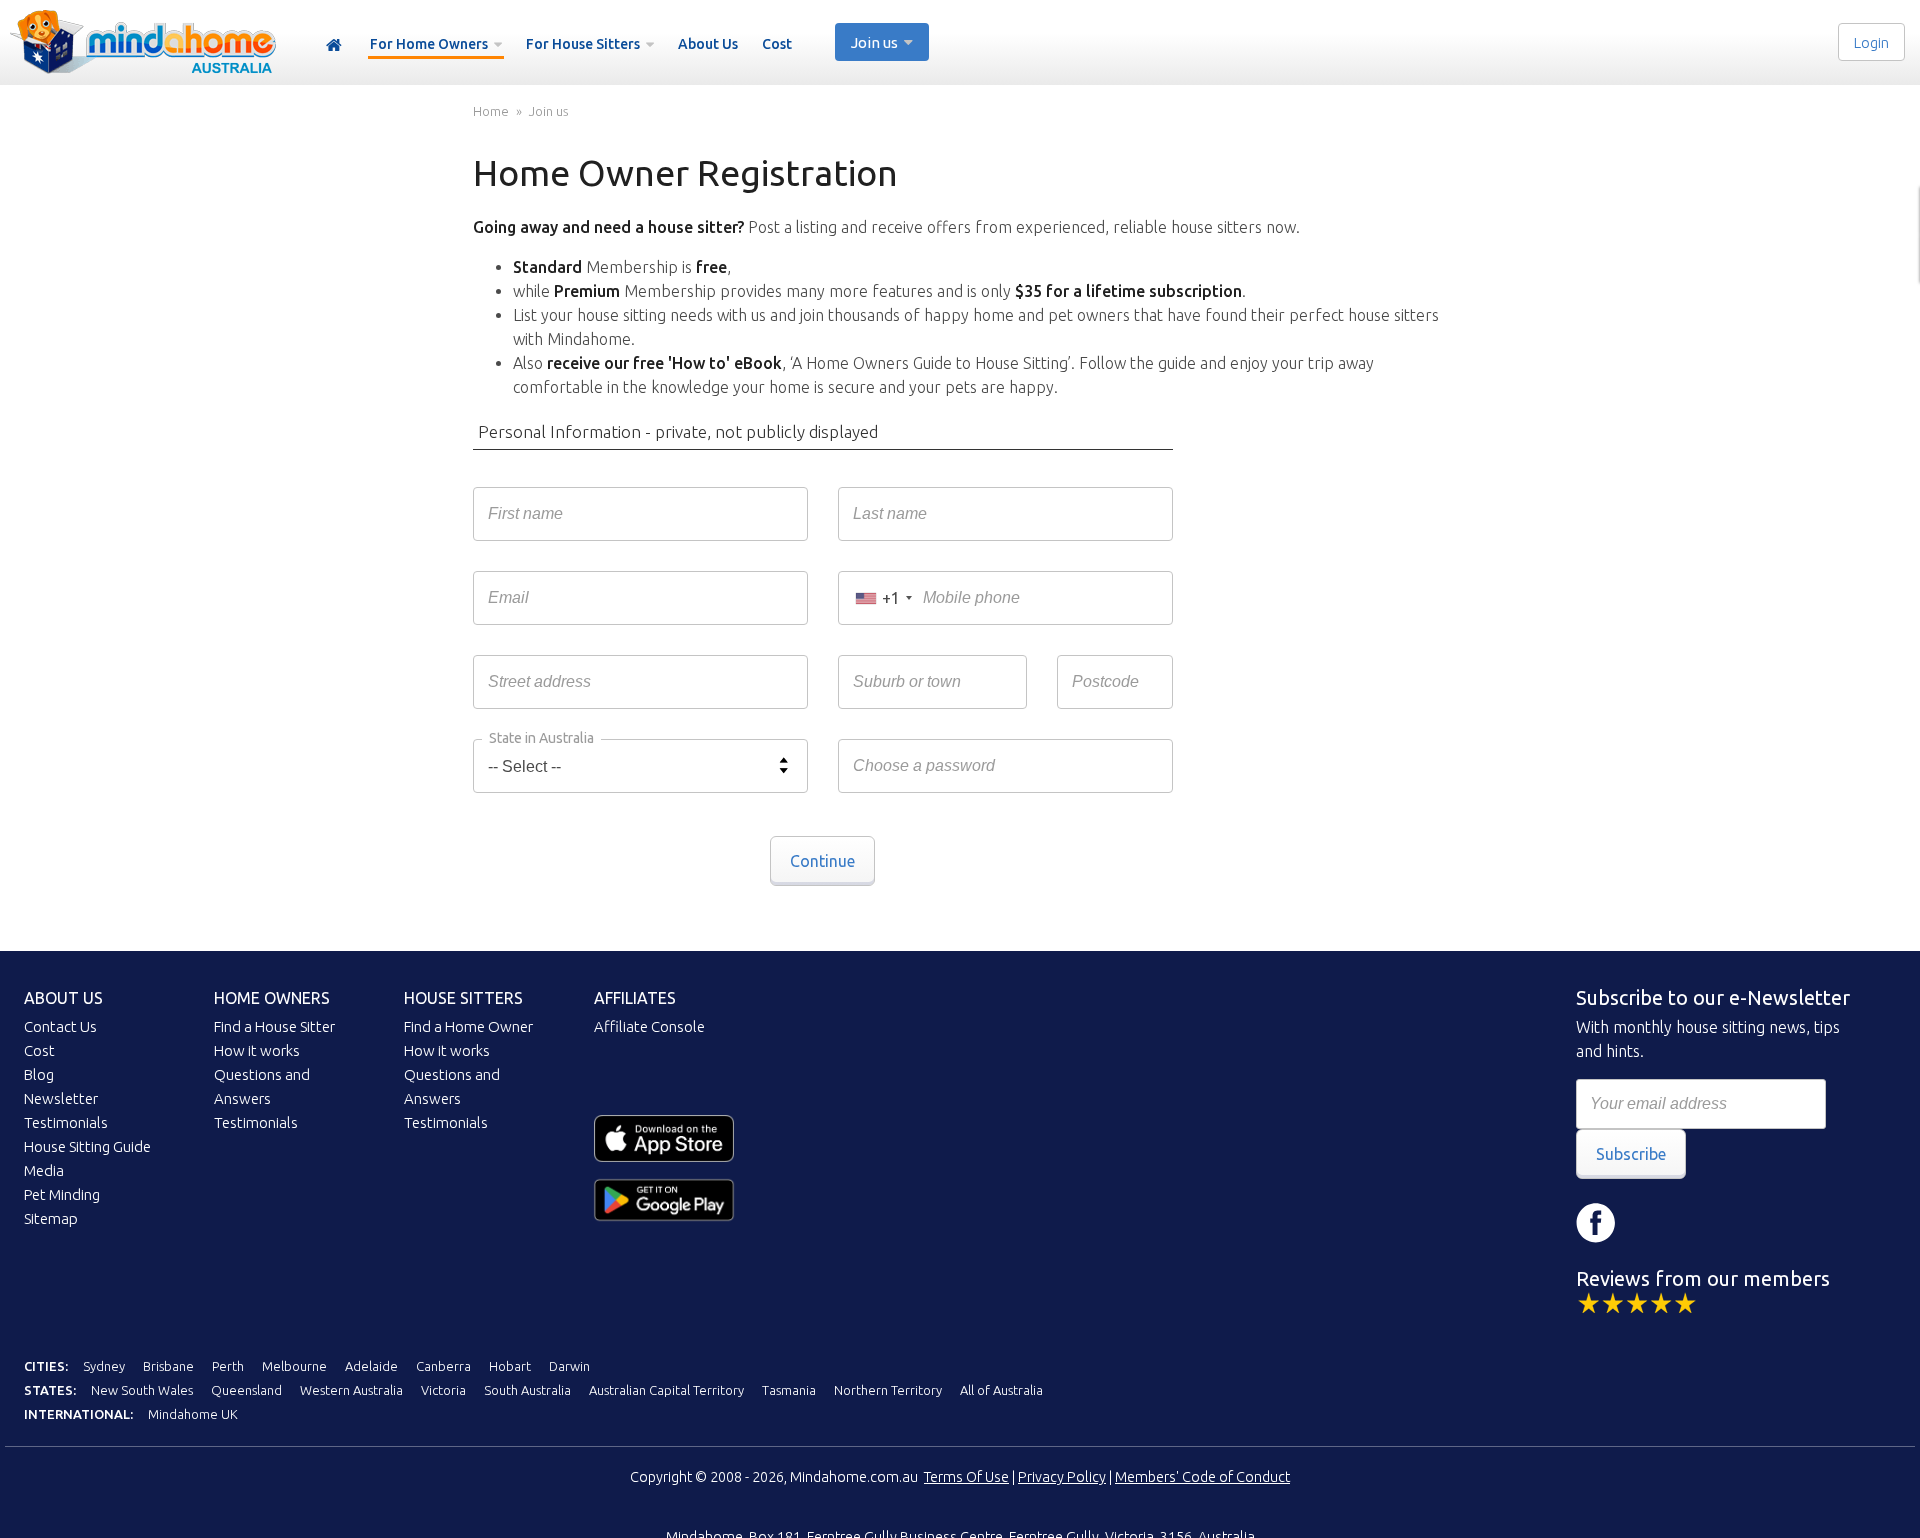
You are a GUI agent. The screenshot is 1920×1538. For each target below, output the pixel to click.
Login (1871, 42)
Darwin (569, 1366)
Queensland (246, 1390)
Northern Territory (888, 1390)
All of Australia (1001, 1390)
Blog (39, 1074)
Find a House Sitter (274, 1026)
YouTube (1716, 1223)
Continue (822, 861)
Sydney (104, 1366)
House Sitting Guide (87, 1146)
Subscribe (1631, 1154)
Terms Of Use (966, 1477)
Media (44, 1170)
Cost (777, 44)
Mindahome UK (193, 1414)
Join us (549, 111)
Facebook (1596, 1223)
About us (63, 998)
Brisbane (168, 1366)
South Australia (527, 1390)
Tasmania (789, 1390)
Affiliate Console (649, 1026)
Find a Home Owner (468, 1026)
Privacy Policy (1062, 1477)
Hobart (510, 1366)
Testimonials (66, 1122)
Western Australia (351, 1390)
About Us (708, 44)
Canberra (443, 1366)
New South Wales (142, 1390)
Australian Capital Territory (666, 1390)
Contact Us (60, 1026)
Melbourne (294, 1366)
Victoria (443, 1390)
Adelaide (371, 1366)
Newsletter (61, 1098)
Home (334, 45)
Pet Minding (62, 1194)
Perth (228, 1366)
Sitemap (51, 1218)
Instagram (1656, 1223)
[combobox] (883, 598)
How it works (257, 1050)
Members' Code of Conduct (1202, 1477)
